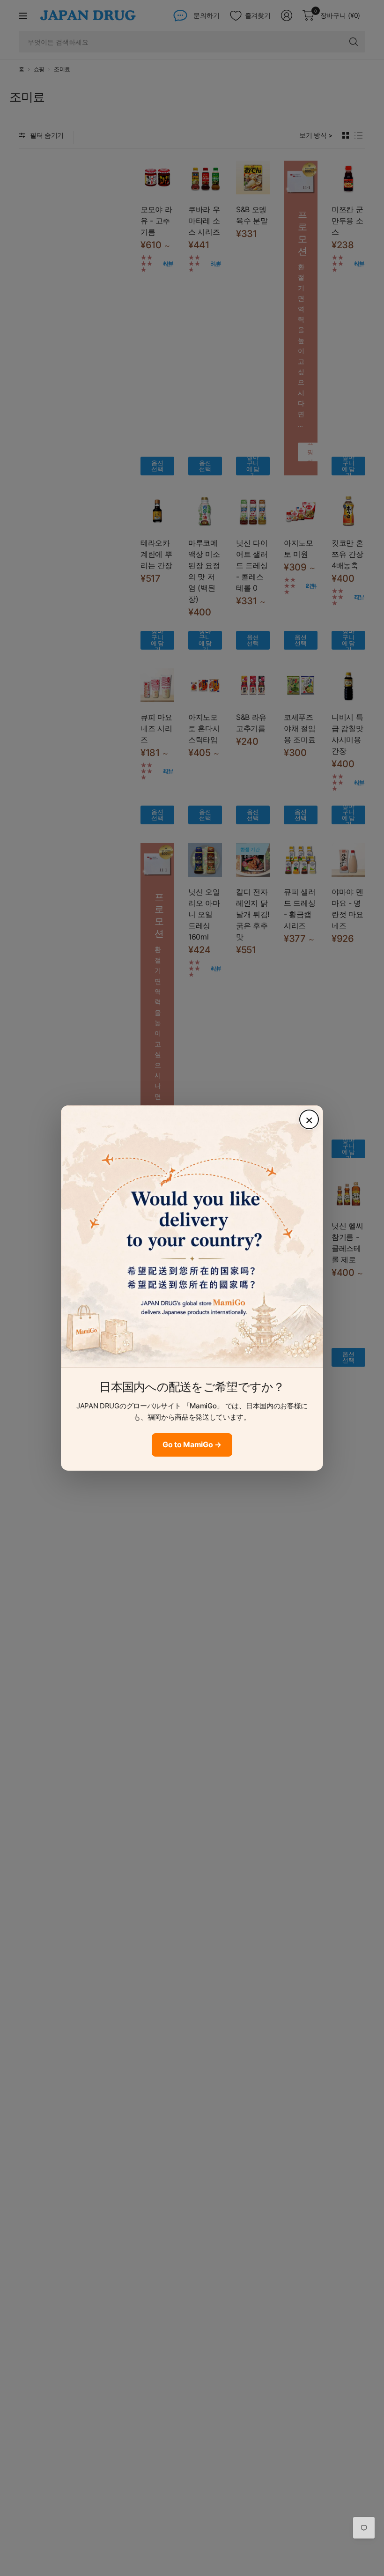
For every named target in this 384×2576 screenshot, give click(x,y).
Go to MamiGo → (192, 1444)
